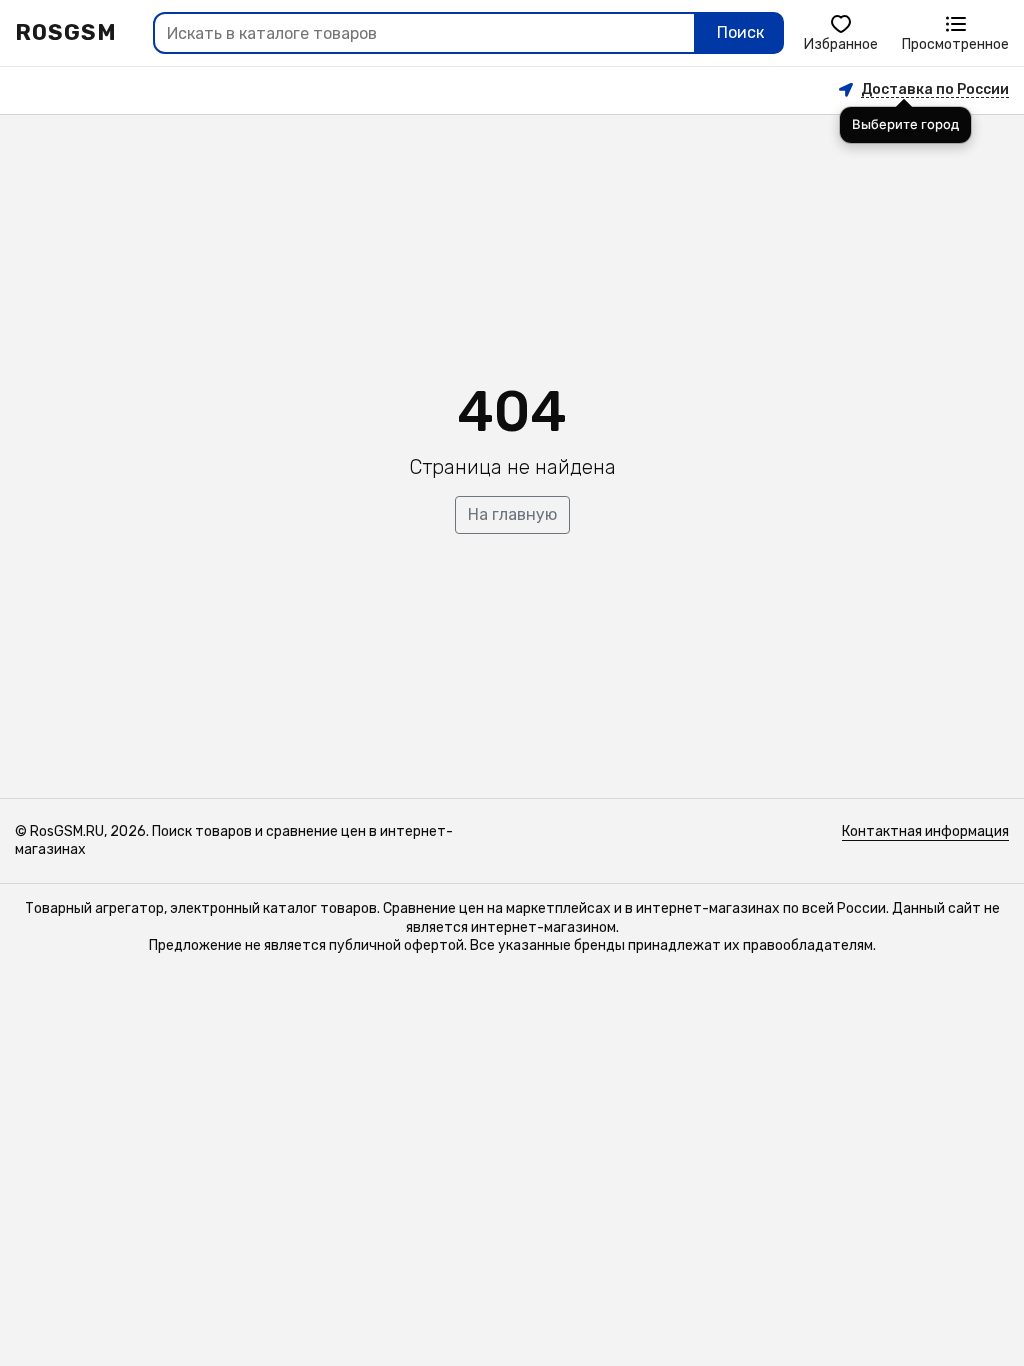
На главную (512, 514)
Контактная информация (925, 831)
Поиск (740, 32)
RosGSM (66, 32)
